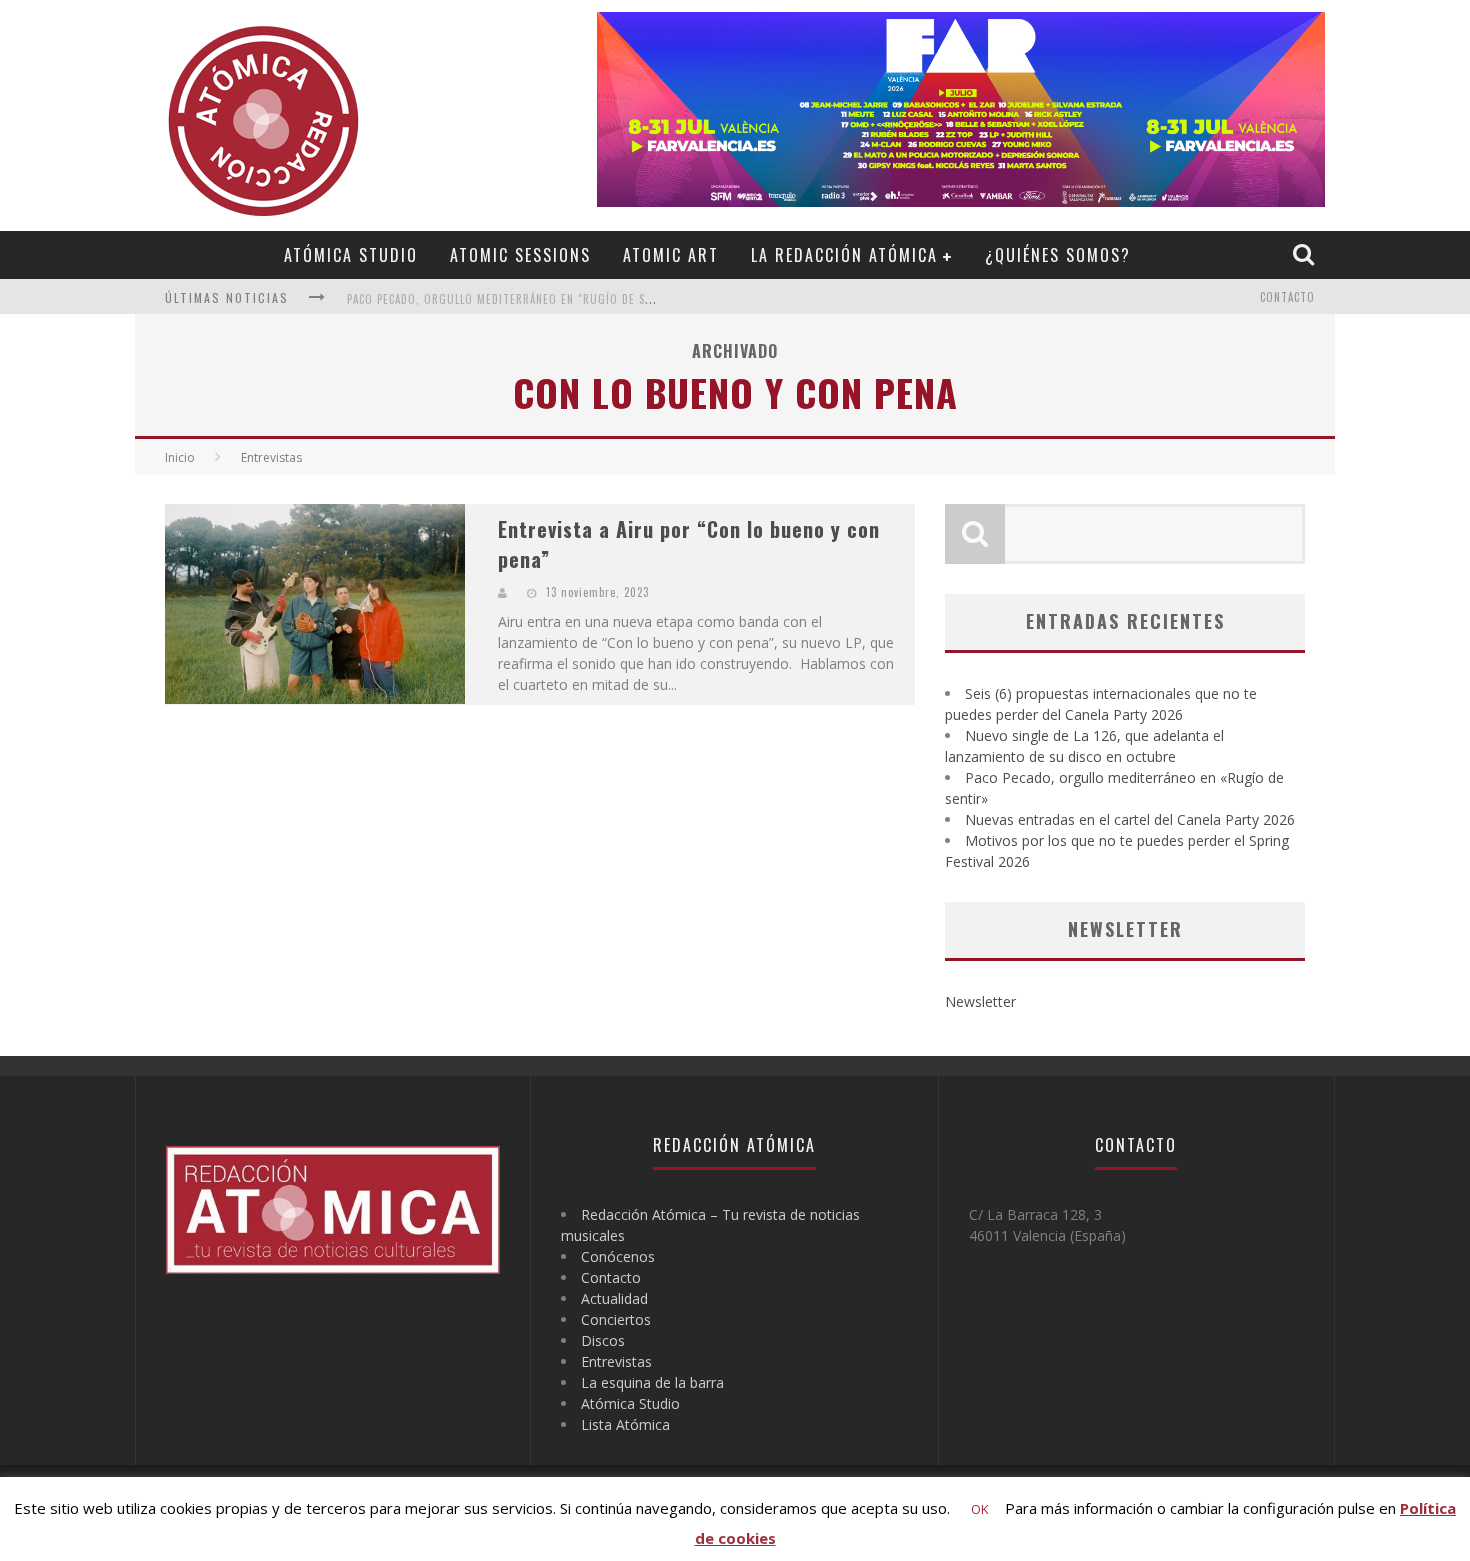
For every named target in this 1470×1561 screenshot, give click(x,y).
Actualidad (614, 1298)
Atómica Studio (351, 255)
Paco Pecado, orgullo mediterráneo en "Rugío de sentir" (514, 299)
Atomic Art (671, 255)
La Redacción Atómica (844, 255)
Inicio (180, 457)
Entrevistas (616, 1361)
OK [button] (980, 1509)
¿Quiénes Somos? (1058, 255)
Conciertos (616, 1319)
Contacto (1287, 297)
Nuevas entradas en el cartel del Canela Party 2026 (1130, 819)
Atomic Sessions (520, 255)
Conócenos (618, 1256)
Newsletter (980, 1001)
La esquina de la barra (652, 1382)
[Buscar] (1306, 254)
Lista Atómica (625, 1424)
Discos (603, 1340)
